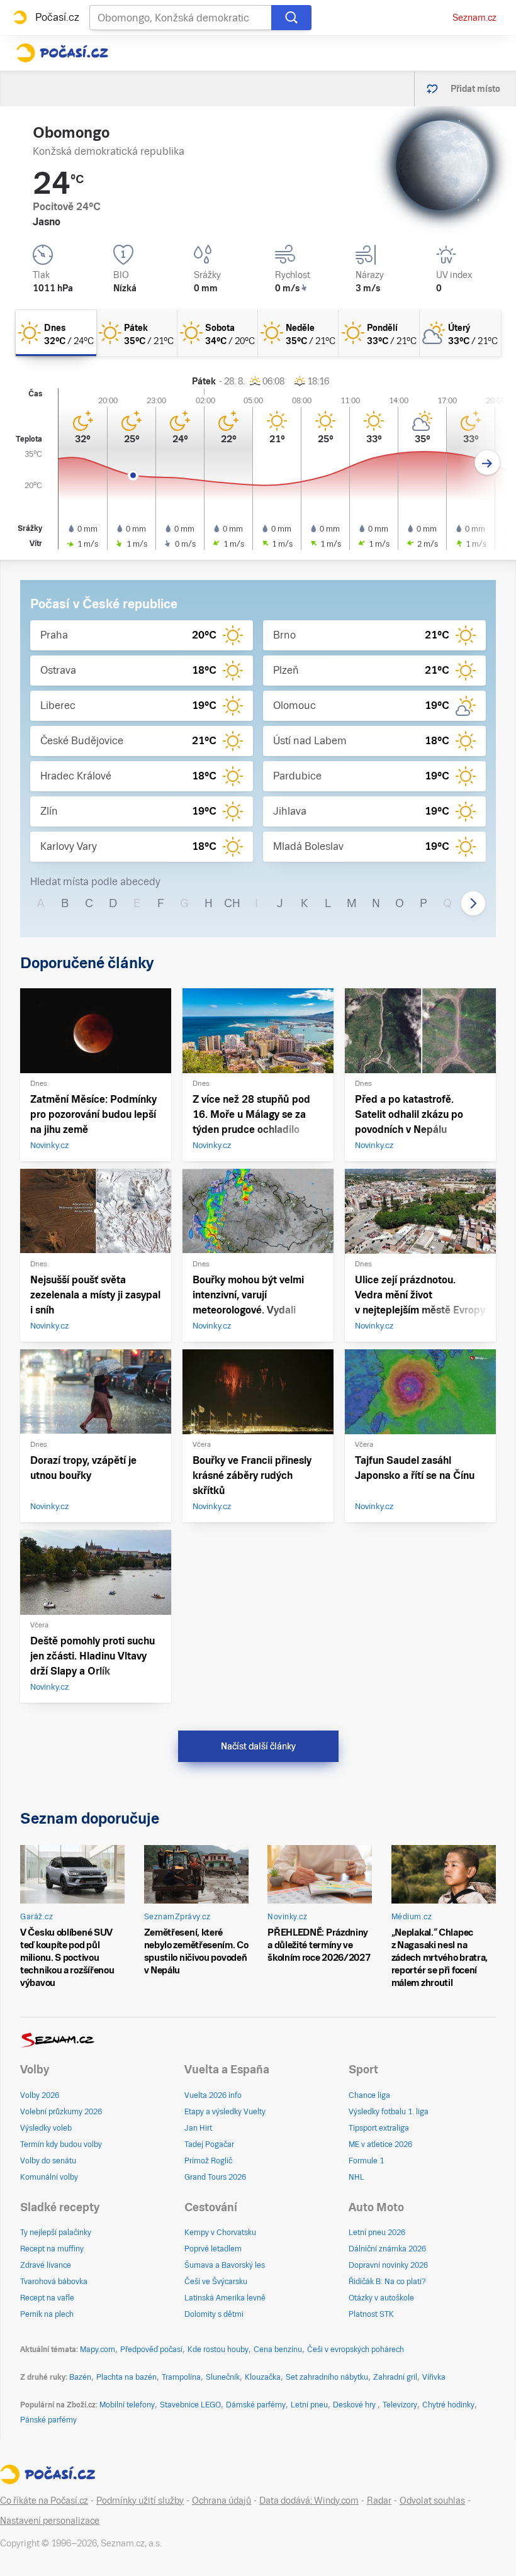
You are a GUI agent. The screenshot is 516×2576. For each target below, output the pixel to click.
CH (232, 903)
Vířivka (434, 2377)
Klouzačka (263, 2377)
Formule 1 (366, 2161)
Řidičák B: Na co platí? (387, 2282)
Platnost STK (371, 2314)
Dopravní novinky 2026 (388, 2265)
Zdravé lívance (46, 2265)
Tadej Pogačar (209, 2144)
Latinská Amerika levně (225, 2298)
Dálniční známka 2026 (387, 2249)
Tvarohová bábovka (54, 2282)
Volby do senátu (48, 2161)
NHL (356, 2177)
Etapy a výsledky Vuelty (225, 2112)
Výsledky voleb (46, 2128)
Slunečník (223, 2377)
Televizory (400, 2405)
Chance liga (369, 2095)
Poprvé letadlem (213, 2249)
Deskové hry (355, 2405)
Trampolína (181, 2377)
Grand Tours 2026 (215, 2177)
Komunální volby (49, 2177)
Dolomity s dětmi (214, 2314)
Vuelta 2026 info (213, 2095)
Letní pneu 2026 (377, 2233)
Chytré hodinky (448, 2405)
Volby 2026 (40, 2095)
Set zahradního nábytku (327, 2377)
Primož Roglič (208, 2161)
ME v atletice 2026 (380, 2144)
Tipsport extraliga (379, 2128)
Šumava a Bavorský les (225, 2265)
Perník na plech (47, 2314)
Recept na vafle (47, 2298)
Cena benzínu (278, 2350)
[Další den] (487, 463)
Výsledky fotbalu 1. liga (389, 2112)
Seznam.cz (474, 18)
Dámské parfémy (256, 2405)
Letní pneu (309, 2405)
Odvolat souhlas (432, 2501)
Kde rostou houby (218, 2350)
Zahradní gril (395, 2377)
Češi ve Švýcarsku (216, 2282)
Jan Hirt (198, 2128)
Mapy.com (98, 2350)
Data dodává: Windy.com (309, 2501)
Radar (379, 2501)
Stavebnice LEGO (190, 2405)
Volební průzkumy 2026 (61, 2112)
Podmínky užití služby (140, 2501)
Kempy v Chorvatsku (220, 2233)
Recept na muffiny (52, 2249)
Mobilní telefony (127, 2405)
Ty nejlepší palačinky (56, 2233)
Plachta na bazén (126, 2377)
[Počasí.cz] (62, 53)
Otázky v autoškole (381, 2298)
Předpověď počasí (151, 2350)
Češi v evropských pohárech (356, 2350)
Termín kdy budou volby (61, 2144)
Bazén (80, 2377)
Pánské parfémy (48, 2420)
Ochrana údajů (222, 2501)
